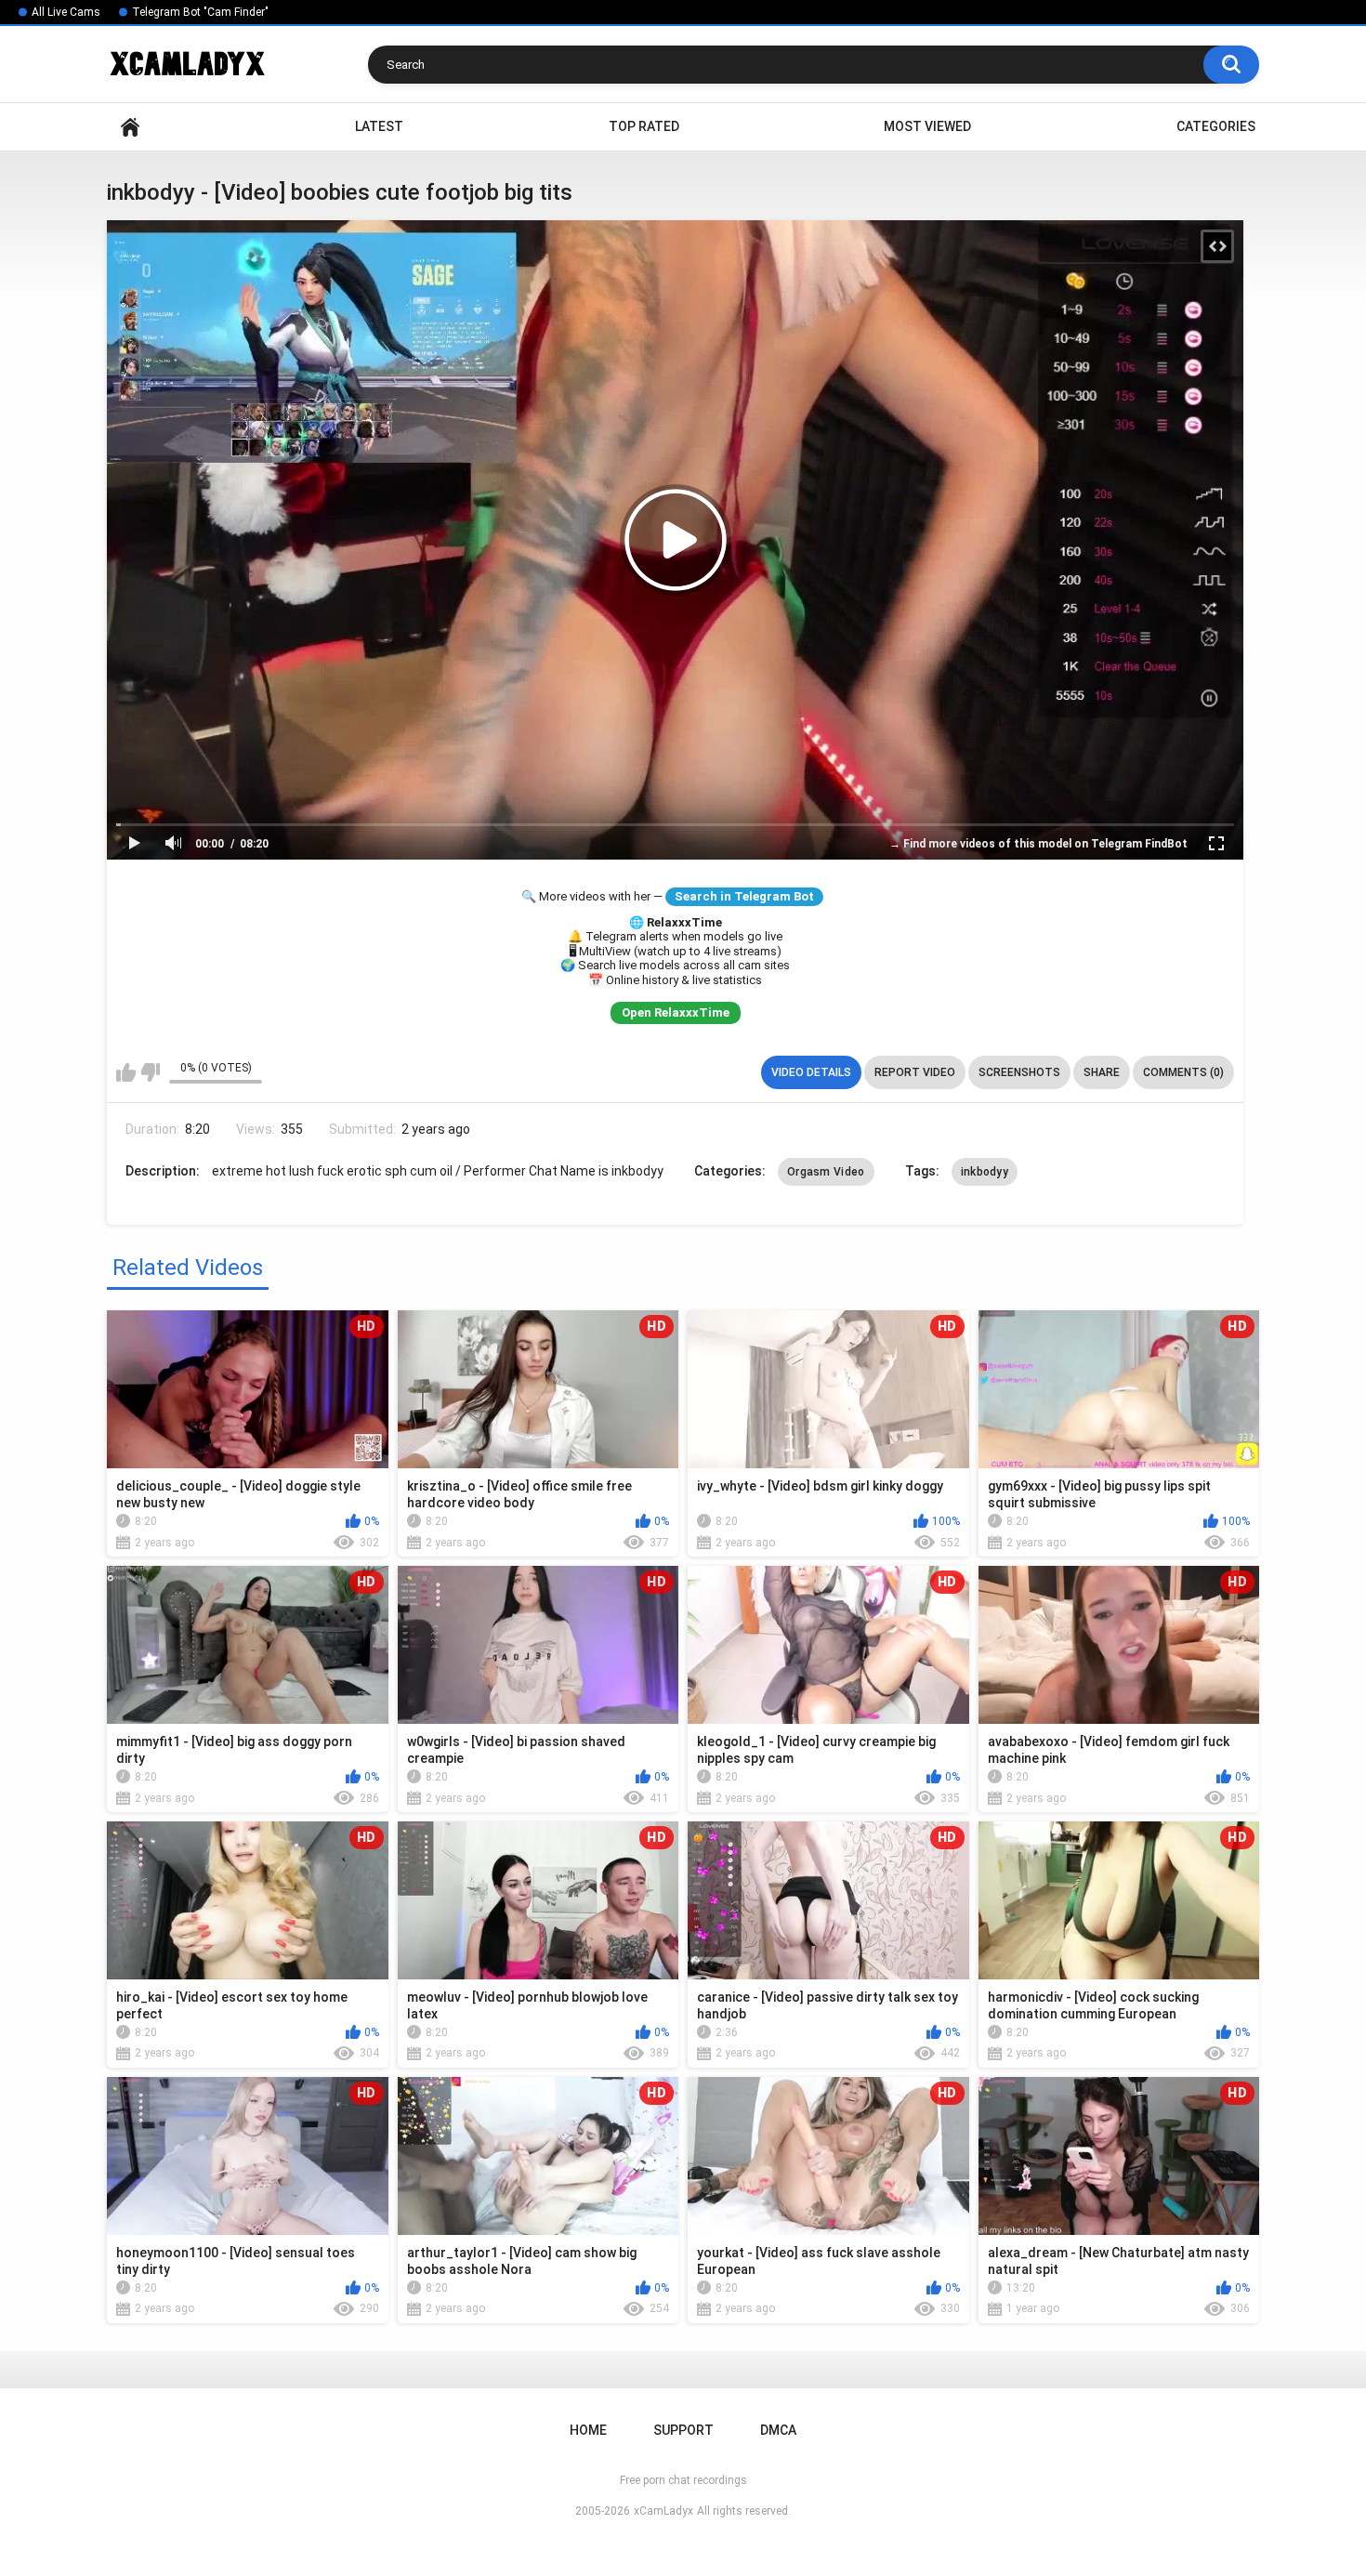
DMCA (778, 2430)
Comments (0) (1183, 1072)
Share (1102, 1072)
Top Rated (644, 126)
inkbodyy (985, 1172)
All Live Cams (66, 12)
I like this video (126, 1072)
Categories (1216, 126)
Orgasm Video (826, 1172)
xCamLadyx (663, 2511)
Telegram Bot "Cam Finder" (200, 12)
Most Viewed (927, 126)
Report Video (915, 1072)
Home (130, 127)
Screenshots (1019, 1072)
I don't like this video (150, 1072)
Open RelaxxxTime (676, 1012)
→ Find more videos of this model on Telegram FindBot (1038, 844)
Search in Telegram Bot (744, 896)
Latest (379, 126)
